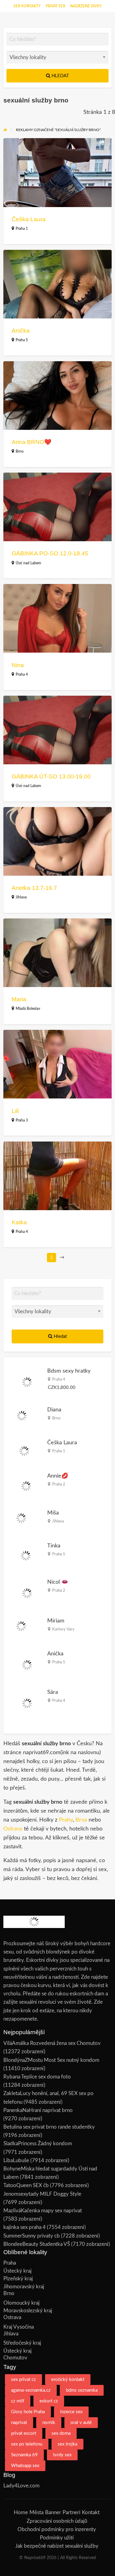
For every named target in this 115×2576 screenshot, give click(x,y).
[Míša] (21, 1518)
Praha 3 (22, 1120)
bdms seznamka (82, 2390)
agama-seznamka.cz (31, 2390)
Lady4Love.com (21, 2486)
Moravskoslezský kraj (28, 2311)
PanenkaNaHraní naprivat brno (38, 2110)
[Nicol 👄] (27, 1593)
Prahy (66, 1820)
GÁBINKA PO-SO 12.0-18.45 (50, 553)
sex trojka (67, 2444)
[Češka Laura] (24, 1451)
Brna (81, 1820)
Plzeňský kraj (18, 2279)
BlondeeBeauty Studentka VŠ (37, 2244)
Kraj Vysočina (19, 2327)
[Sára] (27, 1703)
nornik (49, 2423)
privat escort (24, 2433)
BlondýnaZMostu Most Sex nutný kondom (51, 2060)
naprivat (19, 2423)
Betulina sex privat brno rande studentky (49, 2127)
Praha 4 (22, 674)
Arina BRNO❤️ (32, 442)
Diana (54, 1410)
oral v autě (81, 2423)
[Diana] (22, 1416)
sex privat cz (23, 2380)
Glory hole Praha (28, 2412)
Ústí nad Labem (28, 563)
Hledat (60, 76)
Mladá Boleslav (28, 1009)
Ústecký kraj (17, 2271)
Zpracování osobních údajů (57, 2521)
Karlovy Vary (63, 1629)
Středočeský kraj (22, 2343)
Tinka (54, 1546)
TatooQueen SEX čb (26, 2185)
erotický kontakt (68, 2380)
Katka (19, 1222)
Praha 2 (59, 1484)
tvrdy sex (62, 2455)
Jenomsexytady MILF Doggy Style (42, 2194)
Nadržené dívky (86, 6)
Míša (53, 1513)
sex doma (61, 2433)
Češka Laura (29, 219)
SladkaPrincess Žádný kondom (38, 2144)
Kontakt (91, 2512)
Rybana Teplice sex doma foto (37, 2077)
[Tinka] (26, 1556)
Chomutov (15, 2358)
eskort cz (49, 2401)
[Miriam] (21, 1626)
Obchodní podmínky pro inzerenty (57, 2529)
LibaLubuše (16, 2160)
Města (36, 2512)
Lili (15, 1111)
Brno (20, 451)
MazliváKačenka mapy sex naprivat (43, 2211)
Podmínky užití (57, 2538)
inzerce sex (71, 2412)
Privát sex (56, 6)
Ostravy (13, 1829)
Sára (53, 1692)
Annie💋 (58, 1476)
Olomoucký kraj (21, 2303)
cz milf (18, 2401)
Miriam (56, 1621)
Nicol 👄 (58, 1582)
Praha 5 (22, 340)
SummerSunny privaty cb (32, 2236)
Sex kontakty (27, 6)
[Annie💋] (26, 1486)
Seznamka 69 (24, 2455)
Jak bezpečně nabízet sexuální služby (57, 2546)
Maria (19, 999)
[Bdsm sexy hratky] (27, 1382)
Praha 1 (22, 229)
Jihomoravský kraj (24, 2287)
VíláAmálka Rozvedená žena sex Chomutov (52, 2043)
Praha (10, 2263)
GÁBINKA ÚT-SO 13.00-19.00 (51, 776)
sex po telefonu (27, 2444)
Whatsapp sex (25, 2466)
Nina (18, 665)
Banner (53, 2512)
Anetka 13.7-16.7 (34, 888)
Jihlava (21, 897)
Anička (21, 331)
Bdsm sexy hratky (69, 1371)
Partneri (71, 2512)
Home (21, 2512)
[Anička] (27, 1664)
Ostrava (12, 2317)
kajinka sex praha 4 (25, 2227)
